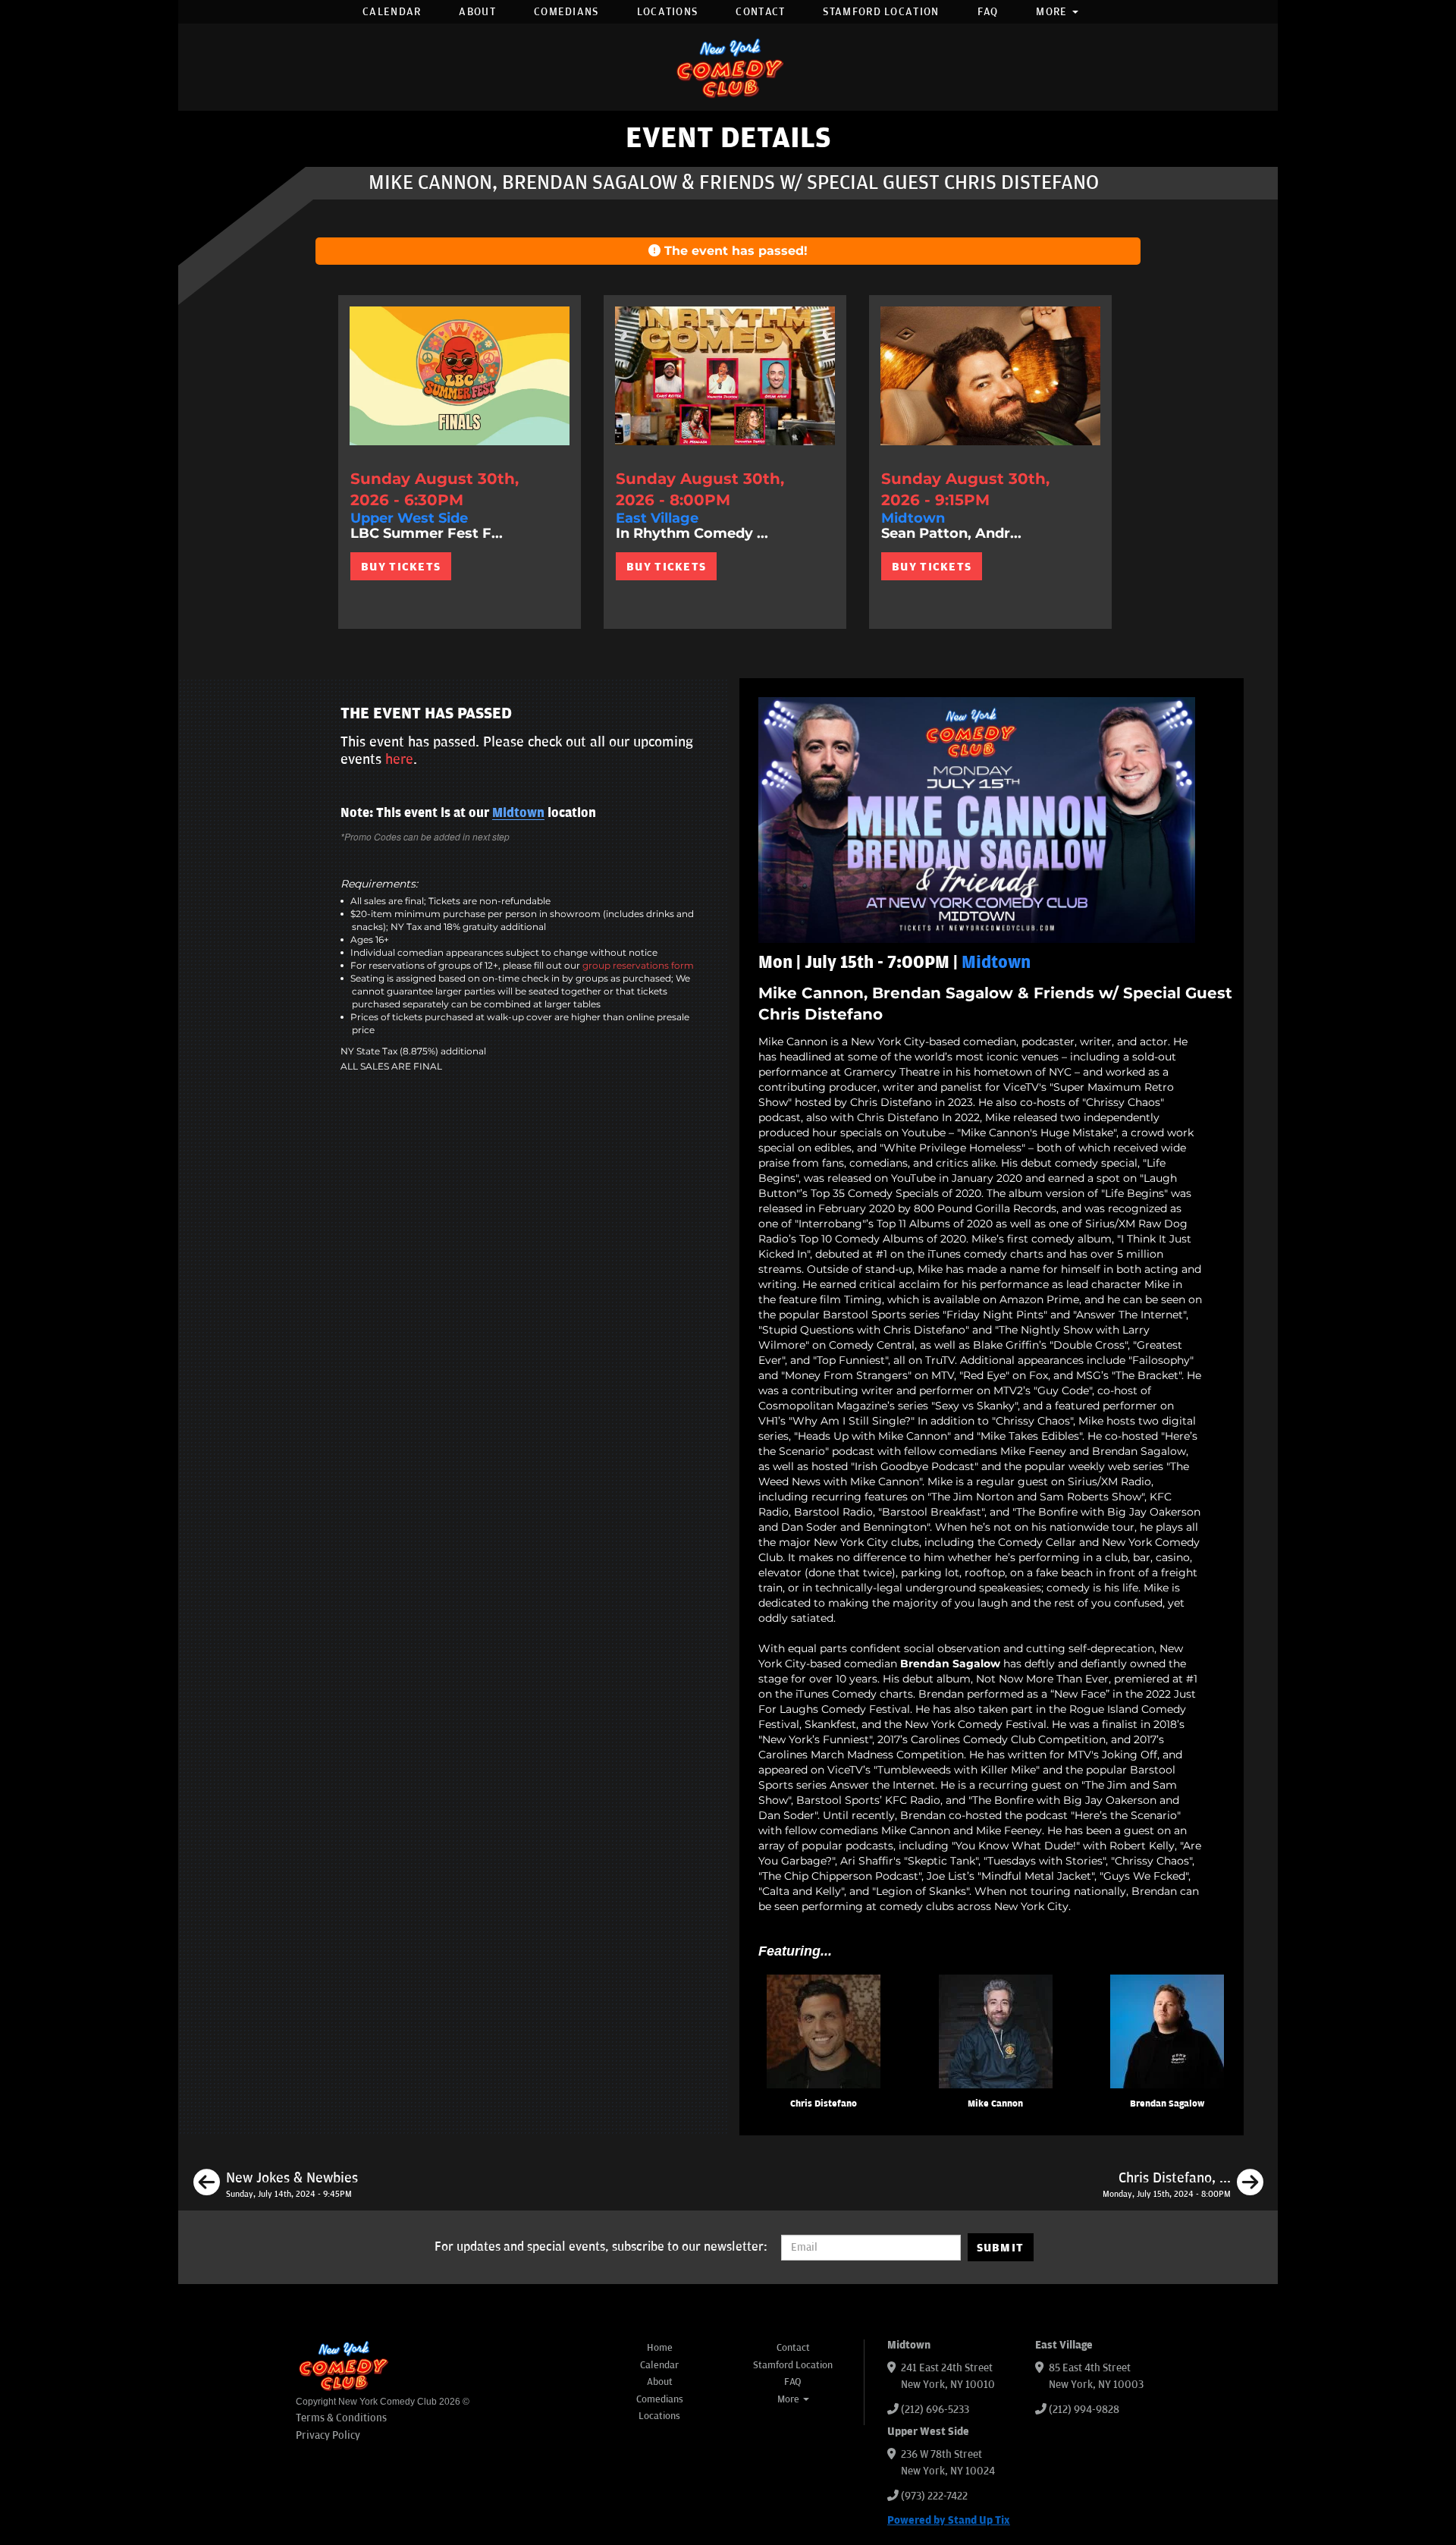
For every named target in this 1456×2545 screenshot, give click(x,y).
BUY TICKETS (401, 567)
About (477, 12)
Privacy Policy (328, 2435)
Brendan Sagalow (1167, 2104)
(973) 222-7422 (934, 2496)
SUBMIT (1001, 2248)
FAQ (988, 12)
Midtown (518, 813)
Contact (760, 12)
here (399, 759)
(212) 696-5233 (935, 2410)
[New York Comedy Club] (728, 67)
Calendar (392, 12)
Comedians (566, 12)
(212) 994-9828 (1084, 2410)
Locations (668, 12)
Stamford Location (881, 12)
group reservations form (638, 965)
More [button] (1053, 12)
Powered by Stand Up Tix (949, 2520)
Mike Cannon (995, 2104)
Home (660, 2348)
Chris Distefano (824, 2104)
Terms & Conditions (341, 2418)
